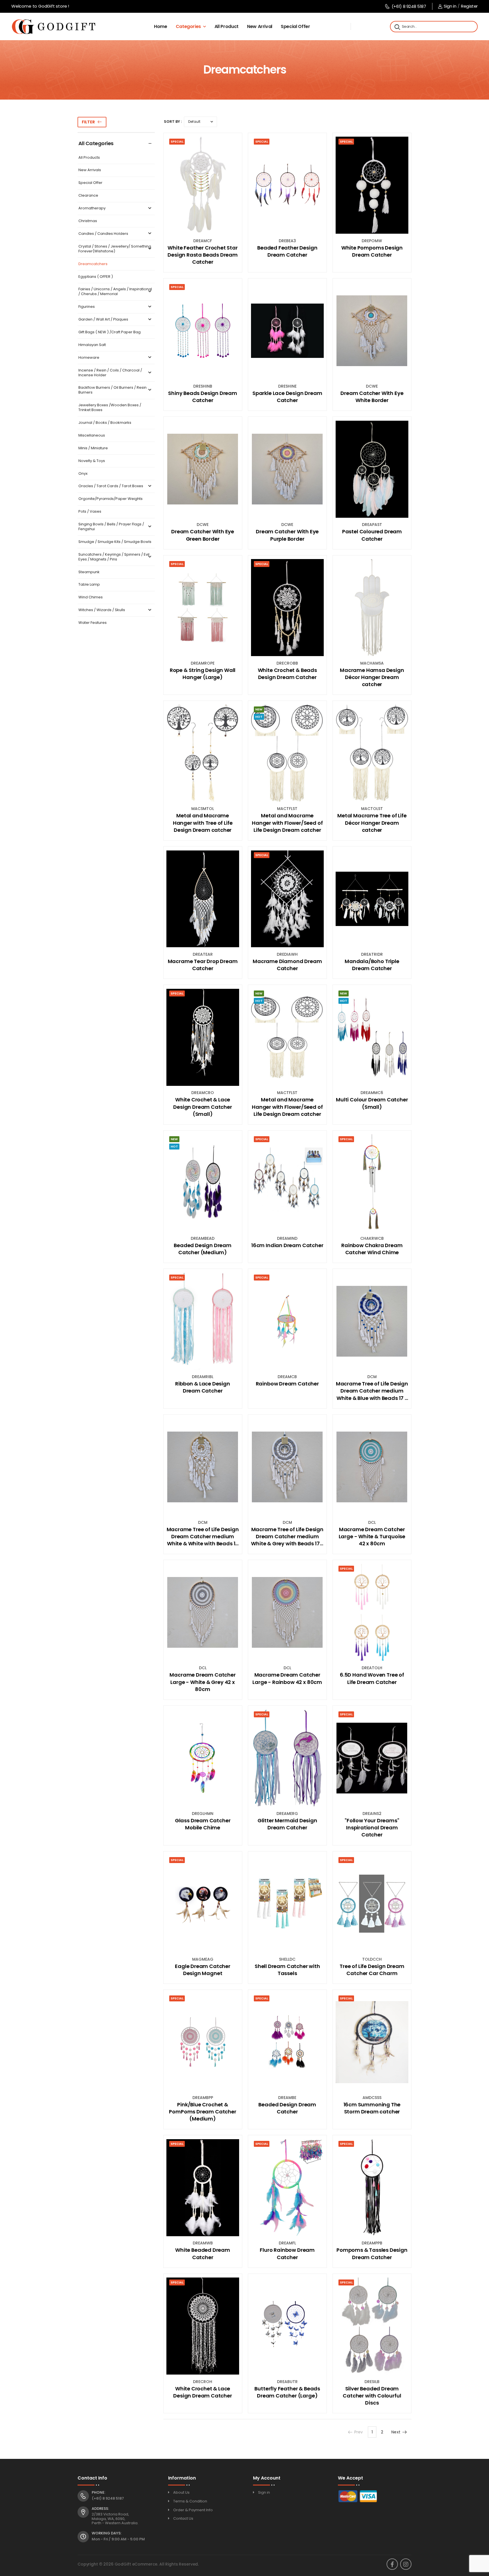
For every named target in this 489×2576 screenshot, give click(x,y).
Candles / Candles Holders (103, 234)
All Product (227, 26)
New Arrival (260, 26)
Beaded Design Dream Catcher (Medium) (203, 1249)
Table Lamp (89, 585)
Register (469, 6)
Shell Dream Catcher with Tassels (287, 1970)
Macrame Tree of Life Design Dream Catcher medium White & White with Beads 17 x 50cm (203, 1537)
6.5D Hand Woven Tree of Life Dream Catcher (372, 1678)
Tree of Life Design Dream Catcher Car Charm (372, 1970)
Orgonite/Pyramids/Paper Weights (111, 499)
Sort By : (173, 122)
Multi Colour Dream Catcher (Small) (372, 1103)
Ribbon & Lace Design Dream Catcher (202, 1387)
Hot (259, 717)
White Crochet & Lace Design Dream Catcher (202, 2392)
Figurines (87, 307)
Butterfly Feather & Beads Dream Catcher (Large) (287, 2392)
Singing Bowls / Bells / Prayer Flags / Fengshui (111, 527)
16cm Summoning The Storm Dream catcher (372, 2108)
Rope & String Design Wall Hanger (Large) (203, 674)
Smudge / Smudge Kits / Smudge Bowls (115, 542)
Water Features (93, 623)
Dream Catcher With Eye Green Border (203, 535)
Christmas (88, 221)
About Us (181, 2492)
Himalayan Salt (92, 345)
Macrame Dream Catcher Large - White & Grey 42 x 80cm (202, 1682)
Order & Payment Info (193, 2510)
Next (396, 2432)
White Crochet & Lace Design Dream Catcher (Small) (202, 1107)
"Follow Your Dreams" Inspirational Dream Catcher (372, 1828)
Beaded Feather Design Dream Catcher (287, 251)
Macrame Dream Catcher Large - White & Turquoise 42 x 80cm (372, 1536)
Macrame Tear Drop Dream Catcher (203, 965)
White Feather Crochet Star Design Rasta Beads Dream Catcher (203, 255)
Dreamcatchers (93, 264)
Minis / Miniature (93, 448)
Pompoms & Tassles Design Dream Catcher (372, 2253)
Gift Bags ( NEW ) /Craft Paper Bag (110, 332)
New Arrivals (90, 170)
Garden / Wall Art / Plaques (103, 320)
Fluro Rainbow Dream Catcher (287, 2253)
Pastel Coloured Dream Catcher (372, 535)
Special (177, 141)
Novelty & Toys (92, 461)
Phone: (98, 2493)
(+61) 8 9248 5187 (409, 6)
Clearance (88, 196)
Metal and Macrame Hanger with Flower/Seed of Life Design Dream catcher (287, 823)
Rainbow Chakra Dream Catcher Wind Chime (372, 1249)
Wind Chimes (91, 597)
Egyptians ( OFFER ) (96, 277)
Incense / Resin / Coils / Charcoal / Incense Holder (110, 373)
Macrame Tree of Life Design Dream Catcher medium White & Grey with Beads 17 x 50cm (287, 1537)
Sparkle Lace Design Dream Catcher (287, 397)
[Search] (397, 27)
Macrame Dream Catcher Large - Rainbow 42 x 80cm (287, 1678)
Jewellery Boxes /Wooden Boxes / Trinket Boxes (110, 408)
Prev (359, 2432)
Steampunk (89, 572)
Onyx (83, 474)
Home (161, 26)
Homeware (89, 358)
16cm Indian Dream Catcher (287, 1245)
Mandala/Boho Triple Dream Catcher (372, 965)
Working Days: (107, 2533)
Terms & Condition (190, 2501)
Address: (100, 2509)
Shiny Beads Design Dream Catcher (203, 397)
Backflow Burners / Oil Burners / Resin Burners (112, 390)
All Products (89, 158)
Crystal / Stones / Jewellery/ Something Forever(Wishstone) (115, 249)
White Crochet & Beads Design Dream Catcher (287, 674)
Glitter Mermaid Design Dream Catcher (287, 1824)
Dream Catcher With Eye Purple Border (287, 535)
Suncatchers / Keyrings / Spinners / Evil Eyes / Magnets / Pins (114, 557)
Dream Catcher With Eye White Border (372, 397)
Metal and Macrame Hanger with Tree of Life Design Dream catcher (203, 823)
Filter (88, 122)
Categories (188, 26)
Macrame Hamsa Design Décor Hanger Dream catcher (372, 677)
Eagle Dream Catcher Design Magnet (203, 1970)
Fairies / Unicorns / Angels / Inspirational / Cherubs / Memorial (115, 292)
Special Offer (295, 26)
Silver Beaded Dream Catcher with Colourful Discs (372, 2396)
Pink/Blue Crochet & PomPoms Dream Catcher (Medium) (202, 2112)
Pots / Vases (90, 512)
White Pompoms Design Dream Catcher (372, 251)
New (259, 709)
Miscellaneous (92, 436)
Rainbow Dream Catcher (287, 1384)
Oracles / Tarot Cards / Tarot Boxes (111, 486)
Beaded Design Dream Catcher (287, 2108)
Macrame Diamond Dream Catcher (287, 965)
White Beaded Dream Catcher (203, 2253)
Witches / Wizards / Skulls (102, 610)
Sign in (450, 6)
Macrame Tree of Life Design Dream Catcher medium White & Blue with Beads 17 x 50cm (372, 1391)
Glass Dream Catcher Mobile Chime (203, 1824)
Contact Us (183, 2518)
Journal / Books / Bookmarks (105, 423)
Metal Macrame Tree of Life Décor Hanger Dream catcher (372, 823)
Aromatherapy (92, 208)
